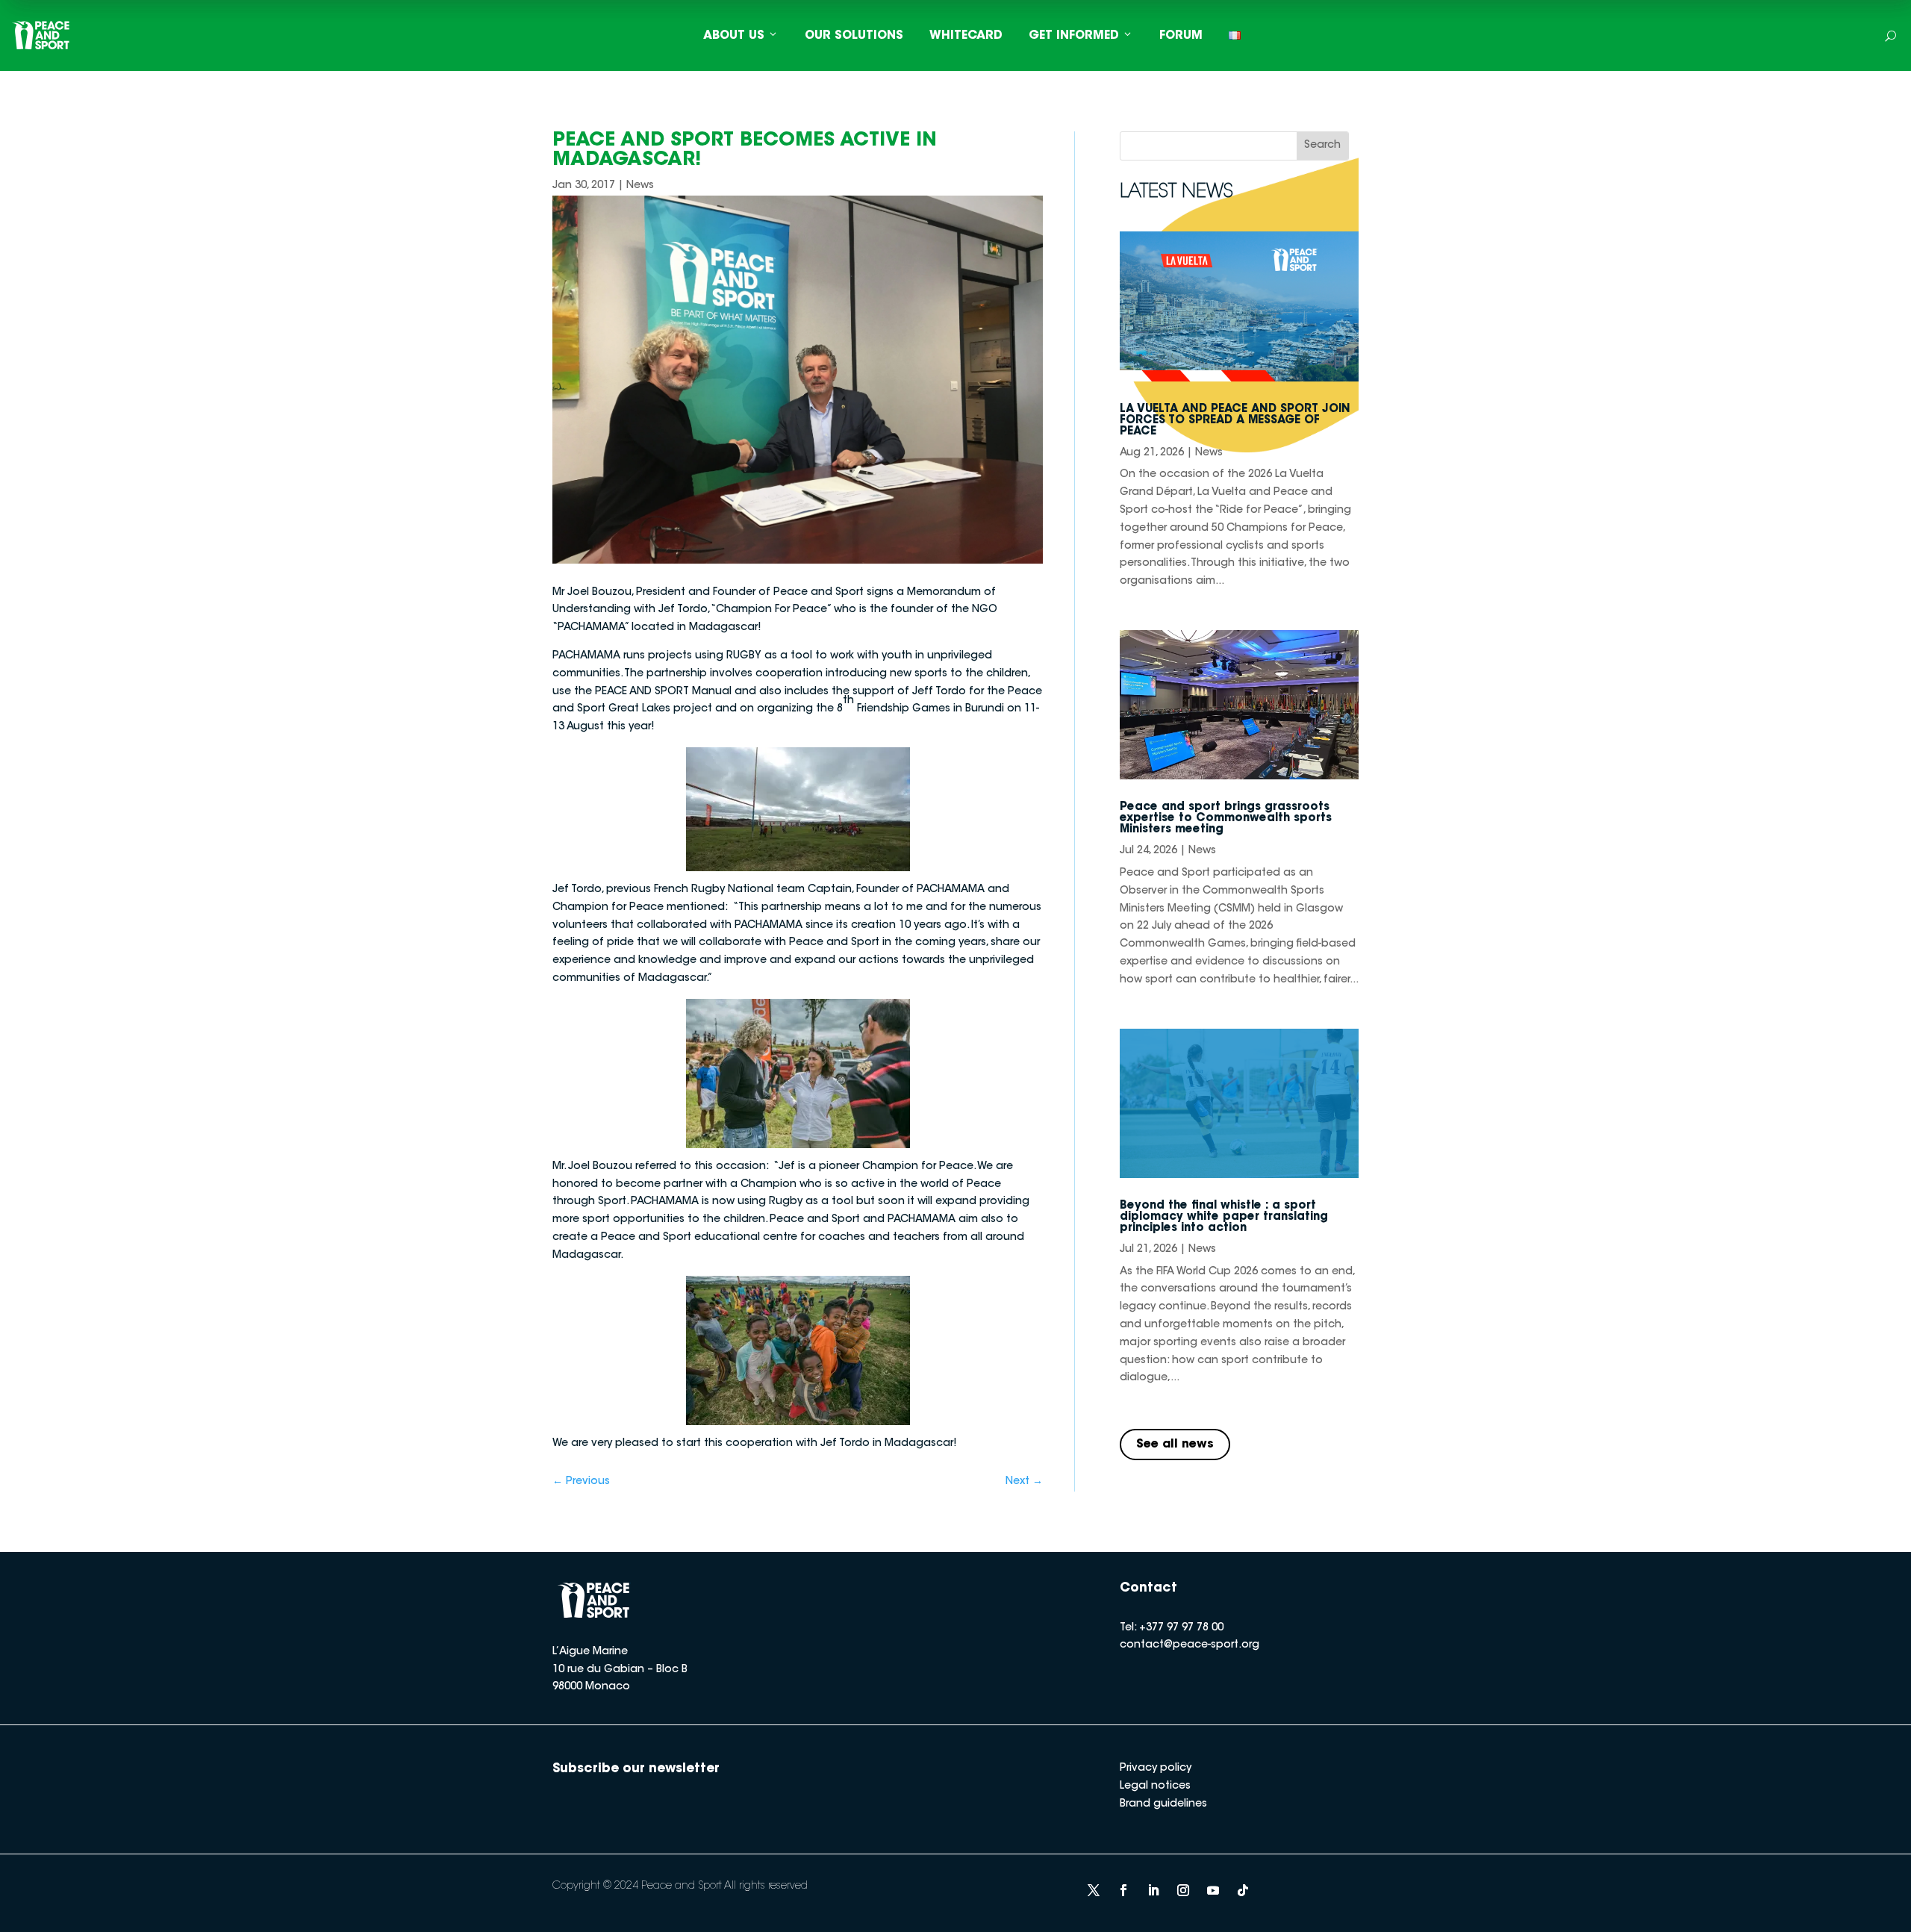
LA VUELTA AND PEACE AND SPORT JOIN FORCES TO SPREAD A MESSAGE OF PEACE (1235, 421)
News (640, 186)
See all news (1175, 1445)
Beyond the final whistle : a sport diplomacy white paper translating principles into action (1224, 1217)
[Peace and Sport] (41, 35)
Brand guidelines (1163, 1804)
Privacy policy (1156, 1769)
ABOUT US (734, 36)
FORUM (1181, 36)
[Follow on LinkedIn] (1153, 1890)
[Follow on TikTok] (1243, 1890)
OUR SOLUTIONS (854, 36)
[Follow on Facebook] (1123, 1890)
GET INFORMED (1074, 36)
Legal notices (1155, 1786)
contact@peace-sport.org (1190, 1645)
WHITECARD (966, 36)
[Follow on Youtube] (1213, 1890)
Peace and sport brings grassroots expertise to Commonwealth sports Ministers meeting (1226, 819)
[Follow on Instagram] (1183, 1890)
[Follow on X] (1094, 1890)
